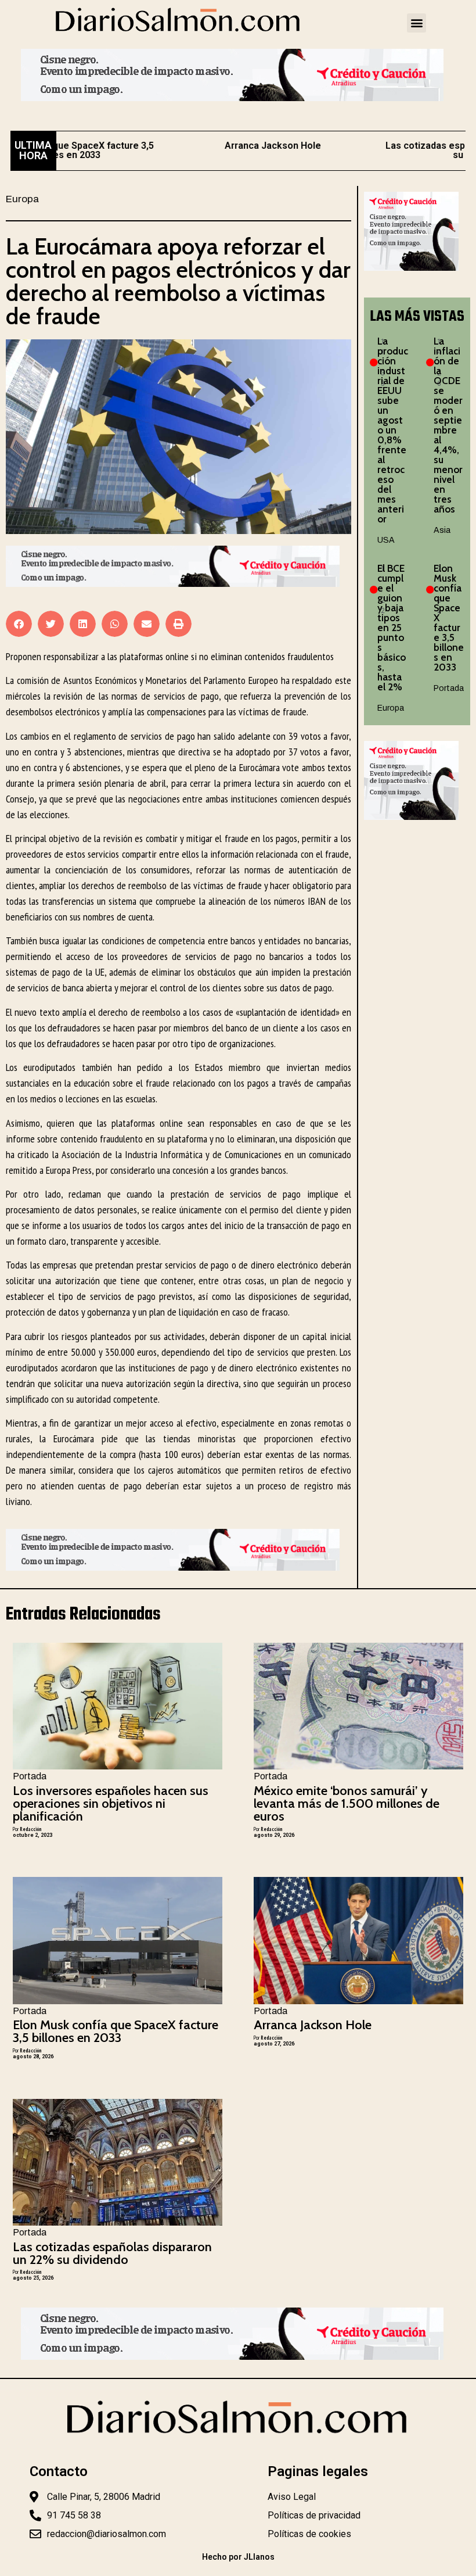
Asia (442, 530)
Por (27, 1829)
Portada (449, 688)
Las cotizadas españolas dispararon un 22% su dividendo (112, 2253)
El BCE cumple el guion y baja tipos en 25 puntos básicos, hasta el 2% (392, 628)
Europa (22, 199)
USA (386, 540)
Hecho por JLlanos (238, 2557)
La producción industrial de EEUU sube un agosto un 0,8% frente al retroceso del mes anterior (393, 430)
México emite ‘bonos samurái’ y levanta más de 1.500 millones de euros (347, 1803)
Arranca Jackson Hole (236, 146)
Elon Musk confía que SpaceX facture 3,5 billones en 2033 (116, 2031)
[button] (416, 23)
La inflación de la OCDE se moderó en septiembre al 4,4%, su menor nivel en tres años (448, 425)
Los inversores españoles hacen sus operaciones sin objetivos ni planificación (111, 1803)
